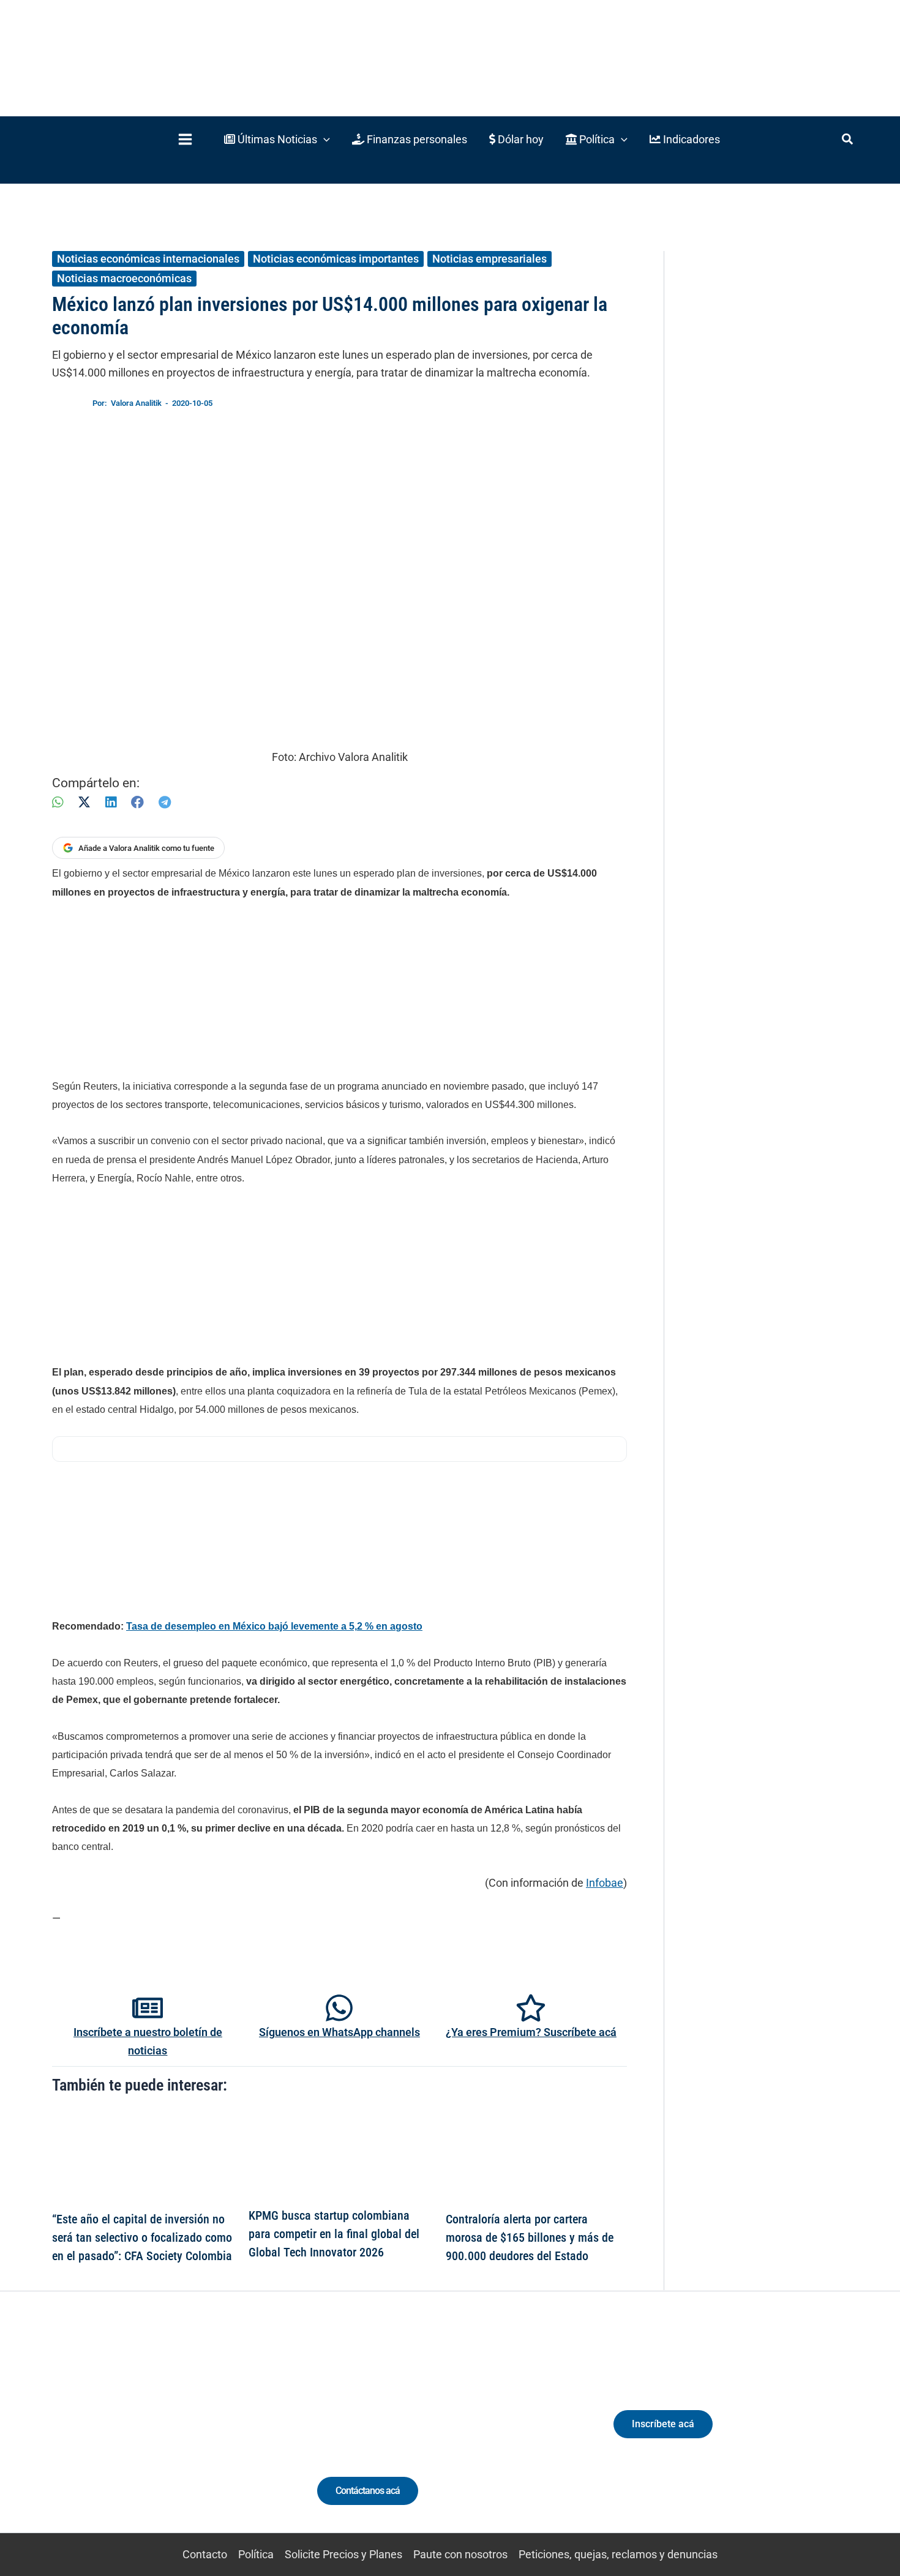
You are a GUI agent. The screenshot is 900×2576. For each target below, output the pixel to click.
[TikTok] (166, 2435)
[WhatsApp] (58, 802)
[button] (277, 139)
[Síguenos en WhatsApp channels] (339, 2008)
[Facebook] (137, 802)
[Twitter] (98, 2435)
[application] (324, 139)
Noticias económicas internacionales (148, 259)
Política (256, 2554)
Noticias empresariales (489, 259)
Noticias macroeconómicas (124, 278)
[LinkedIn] (111, 802)
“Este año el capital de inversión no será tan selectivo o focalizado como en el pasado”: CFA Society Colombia (142, 2237)
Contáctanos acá (368, 2491)
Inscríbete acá (663, 2424)
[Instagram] (143, 2435)
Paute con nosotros (460, 2554)
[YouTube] (188, 2435)
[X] (84, 802)
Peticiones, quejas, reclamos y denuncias (618, 2554)
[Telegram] (165, 802)
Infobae (605, 1883)
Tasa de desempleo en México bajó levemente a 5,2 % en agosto (274, 1626)
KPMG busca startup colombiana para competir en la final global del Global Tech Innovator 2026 (334, 2234)
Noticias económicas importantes (336, 259)
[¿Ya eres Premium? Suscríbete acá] (531, 2008)
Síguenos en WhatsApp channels (339, 2032)
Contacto (205, 2554)
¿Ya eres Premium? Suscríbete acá (531, 2032)
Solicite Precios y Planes (343, 2554)
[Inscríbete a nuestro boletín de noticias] (148, 2008)
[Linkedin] (120, 2435)
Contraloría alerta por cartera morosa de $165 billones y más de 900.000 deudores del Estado (530, 2237)
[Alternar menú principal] (185, 139)
